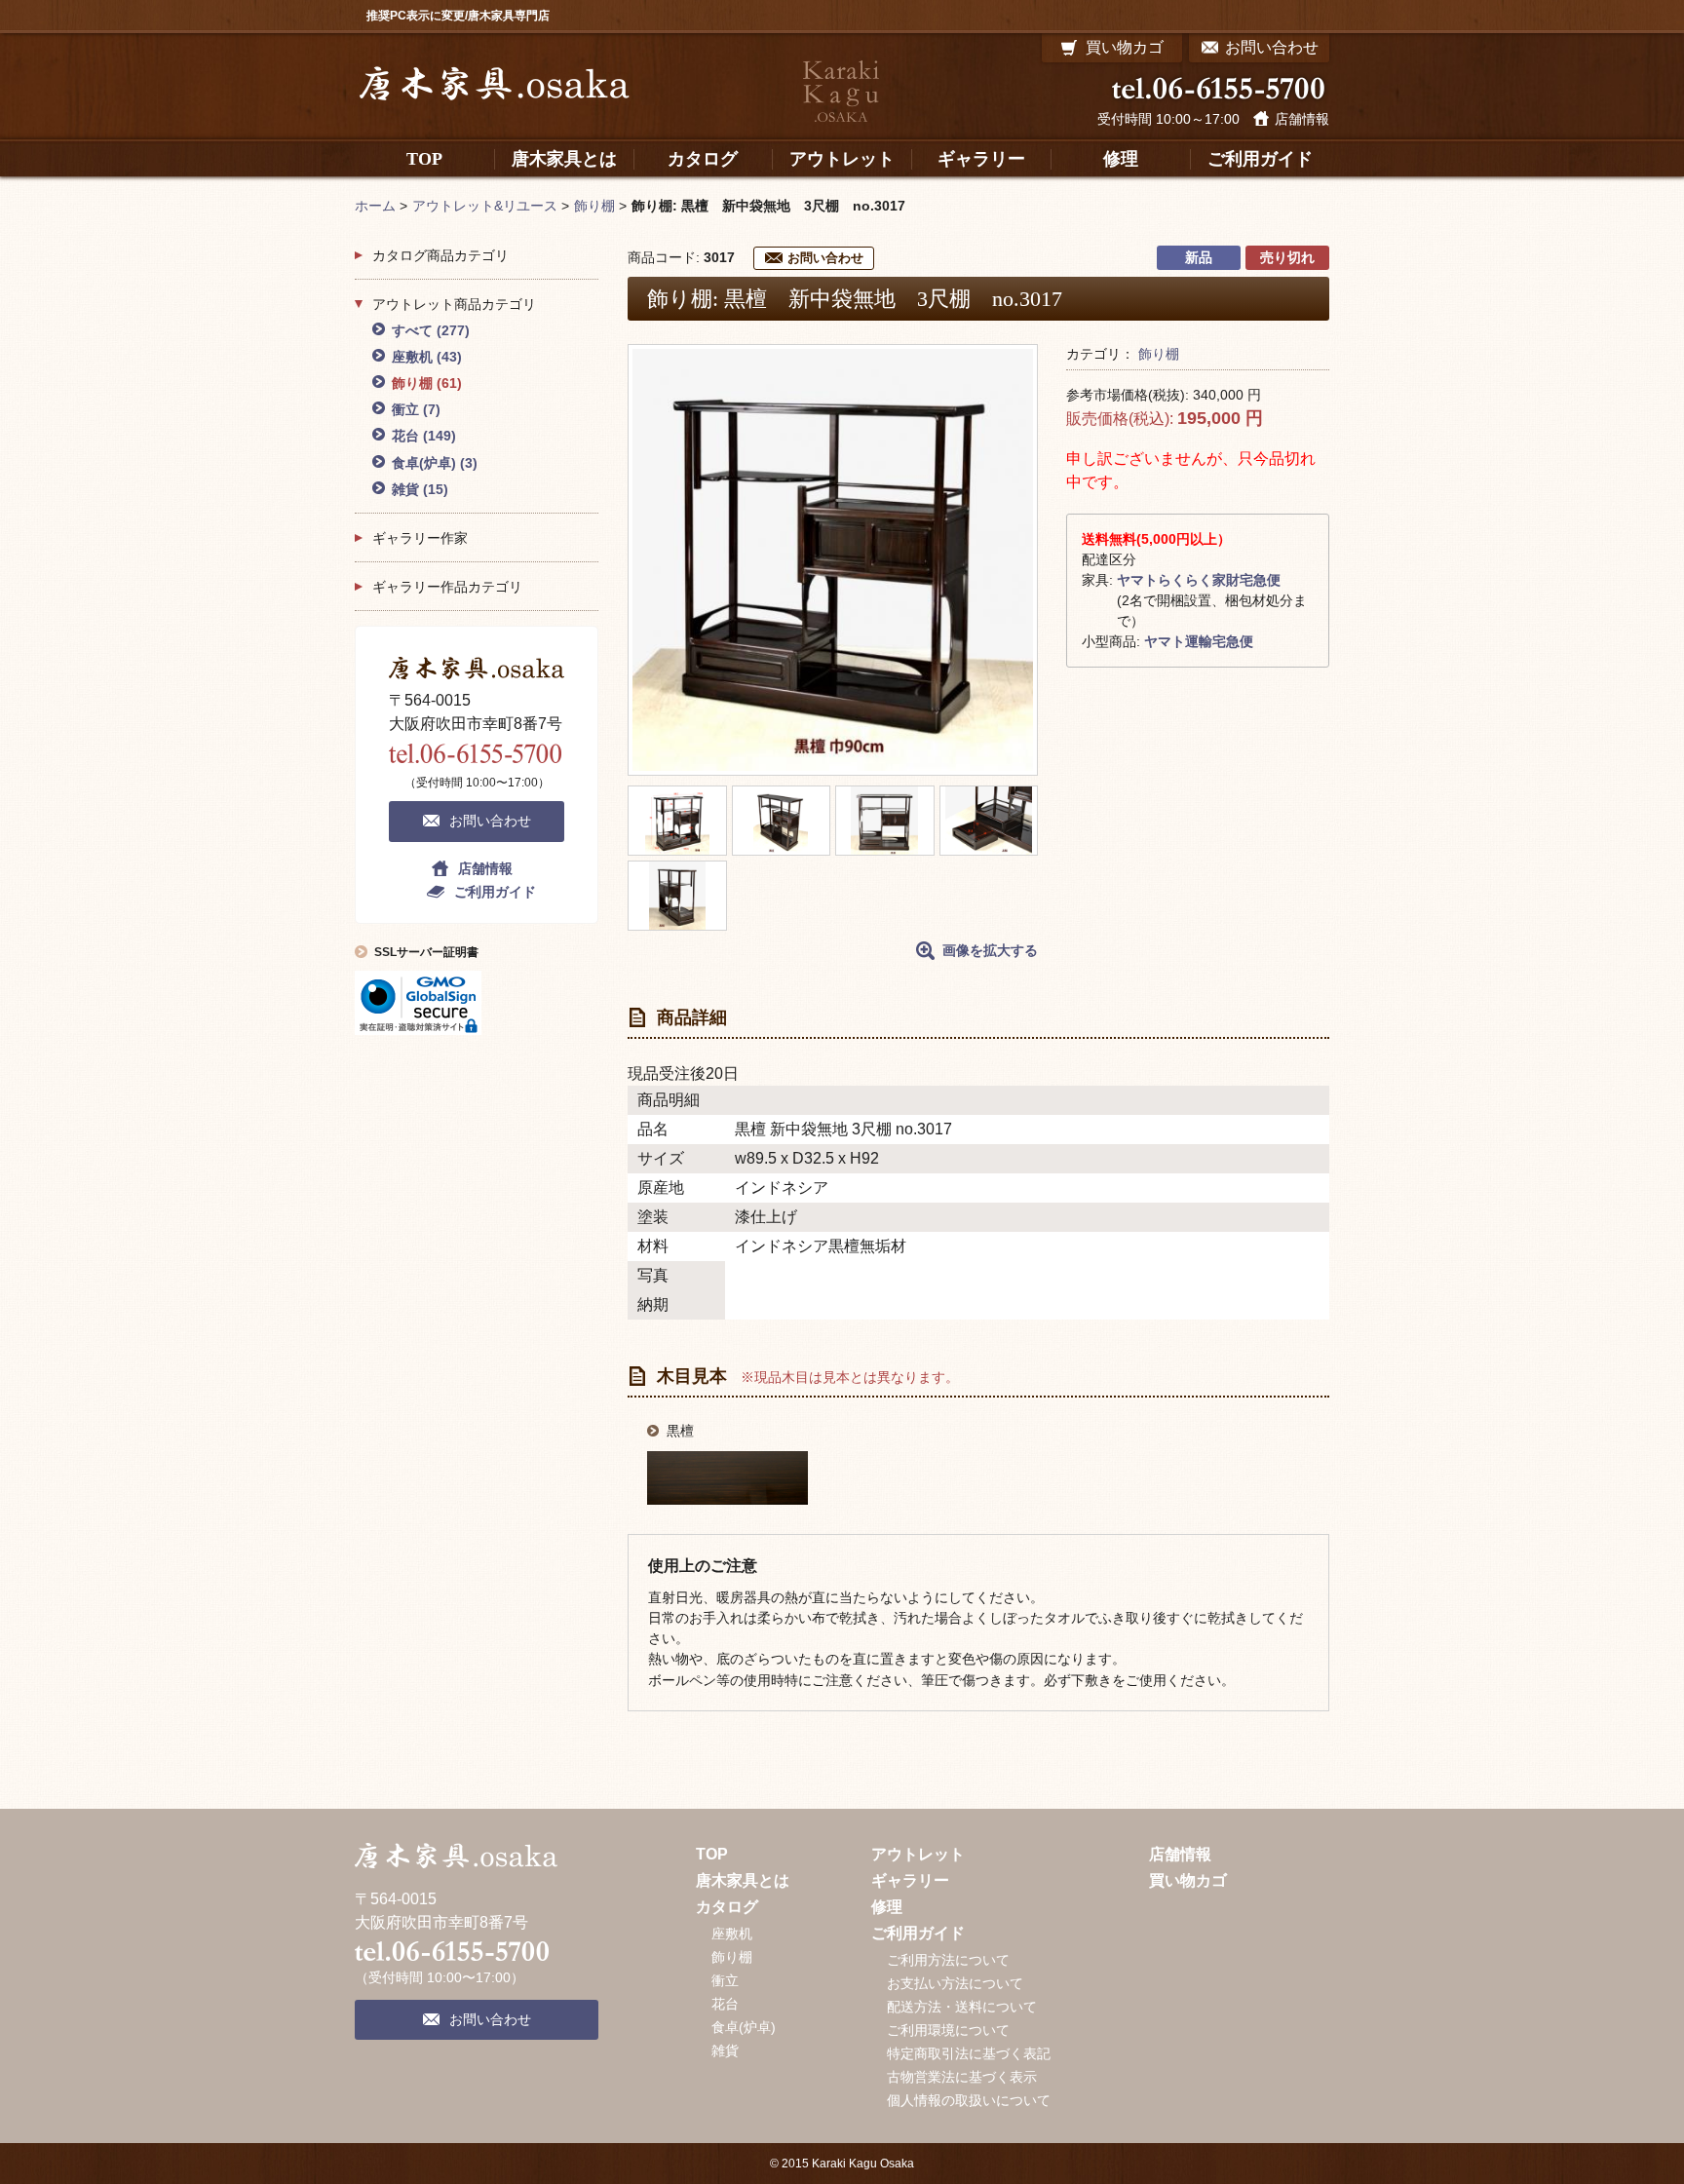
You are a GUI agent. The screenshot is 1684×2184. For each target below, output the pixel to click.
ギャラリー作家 (420, 538)
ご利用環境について (948, 2030)
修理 (887, 1907)
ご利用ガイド (495, 892)
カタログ (727, 1907)
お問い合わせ (825, 258)
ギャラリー (910, 1880)
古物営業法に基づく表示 (962, 2077)
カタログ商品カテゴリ (440, 255)
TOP (712, 1854)
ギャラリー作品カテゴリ (447, 587)
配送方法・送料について (962, 2007)
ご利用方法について (948, 1960)
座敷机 (427, 357)
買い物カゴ (1188, 1880)
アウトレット (918, 1854)
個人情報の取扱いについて (969, 2100)
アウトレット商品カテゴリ (454, 304)
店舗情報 (1302, 119)
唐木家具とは (743, 1880)
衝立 (416, 409)
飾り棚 (1159, 354)
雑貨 (420, 489)
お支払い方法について (955, 1983)
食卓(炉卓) (435, 463)
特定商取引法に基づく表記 (969, 2053)
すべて (431, 330)
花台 (424, 436)
